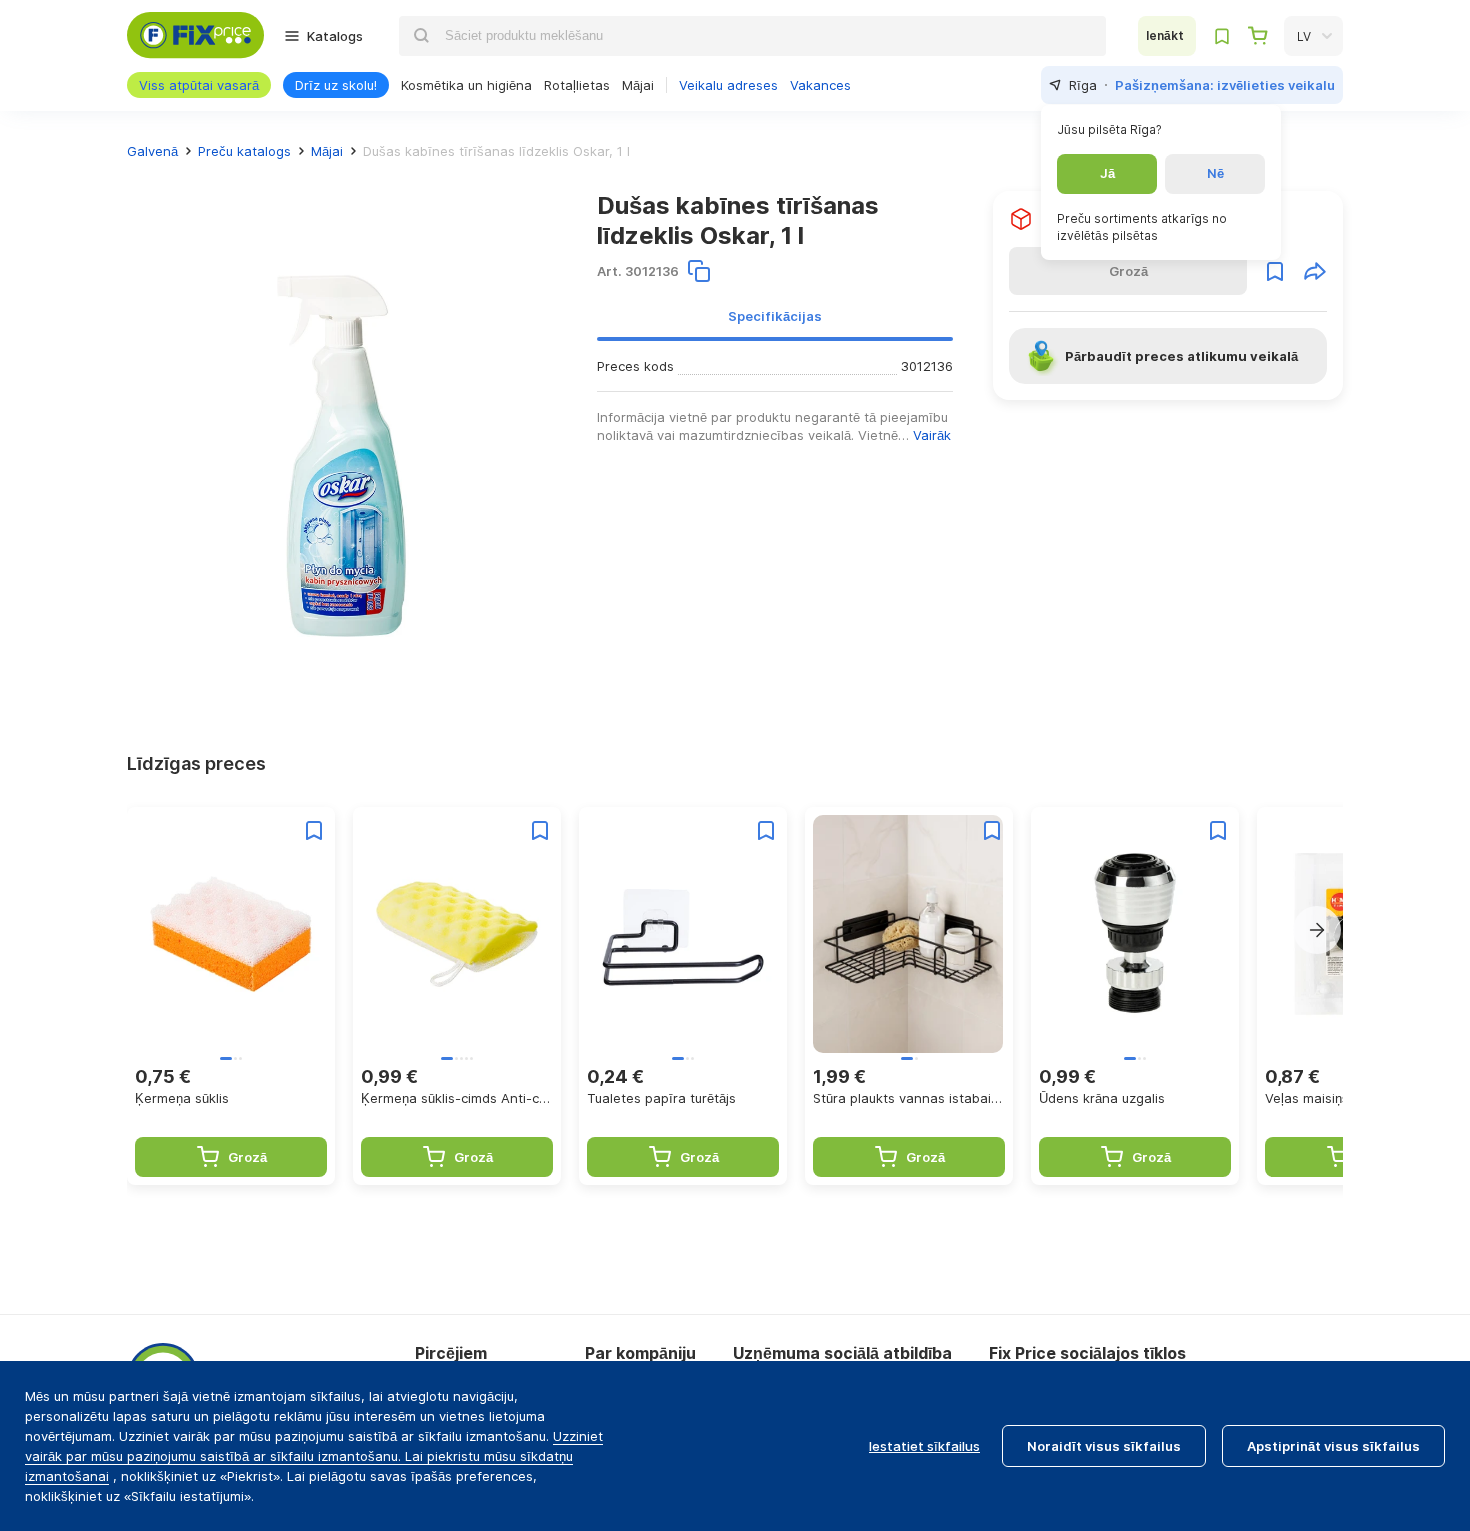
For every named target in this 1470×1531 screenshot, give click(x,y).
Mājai (638, 85)
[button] (1317, 930)
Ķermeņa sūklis (182, 1098)
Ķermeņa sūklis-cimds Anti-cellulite (457, 1098)
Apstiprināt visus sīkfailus (1333, 1446)
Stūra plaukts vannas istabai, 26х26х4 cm (909, 1098)
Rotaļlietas (577, 85)
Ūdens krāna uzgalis (1102, 1098)
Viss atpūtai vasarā (199, 85)
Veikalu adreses (728, 85)
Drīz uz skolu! (336, 85)
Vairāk (932, 435)
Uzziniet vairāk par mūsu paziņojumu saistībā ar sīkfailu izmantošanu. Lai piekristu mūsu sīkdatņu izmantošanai (314, 1456)
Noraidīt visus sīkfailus (1104, 1446)
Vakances (820, 85)
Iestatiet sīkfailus (924, 1446)
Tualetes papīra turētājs (661, 1098)
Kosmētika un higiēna (466, 85)
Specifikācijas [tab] (775, 316)
